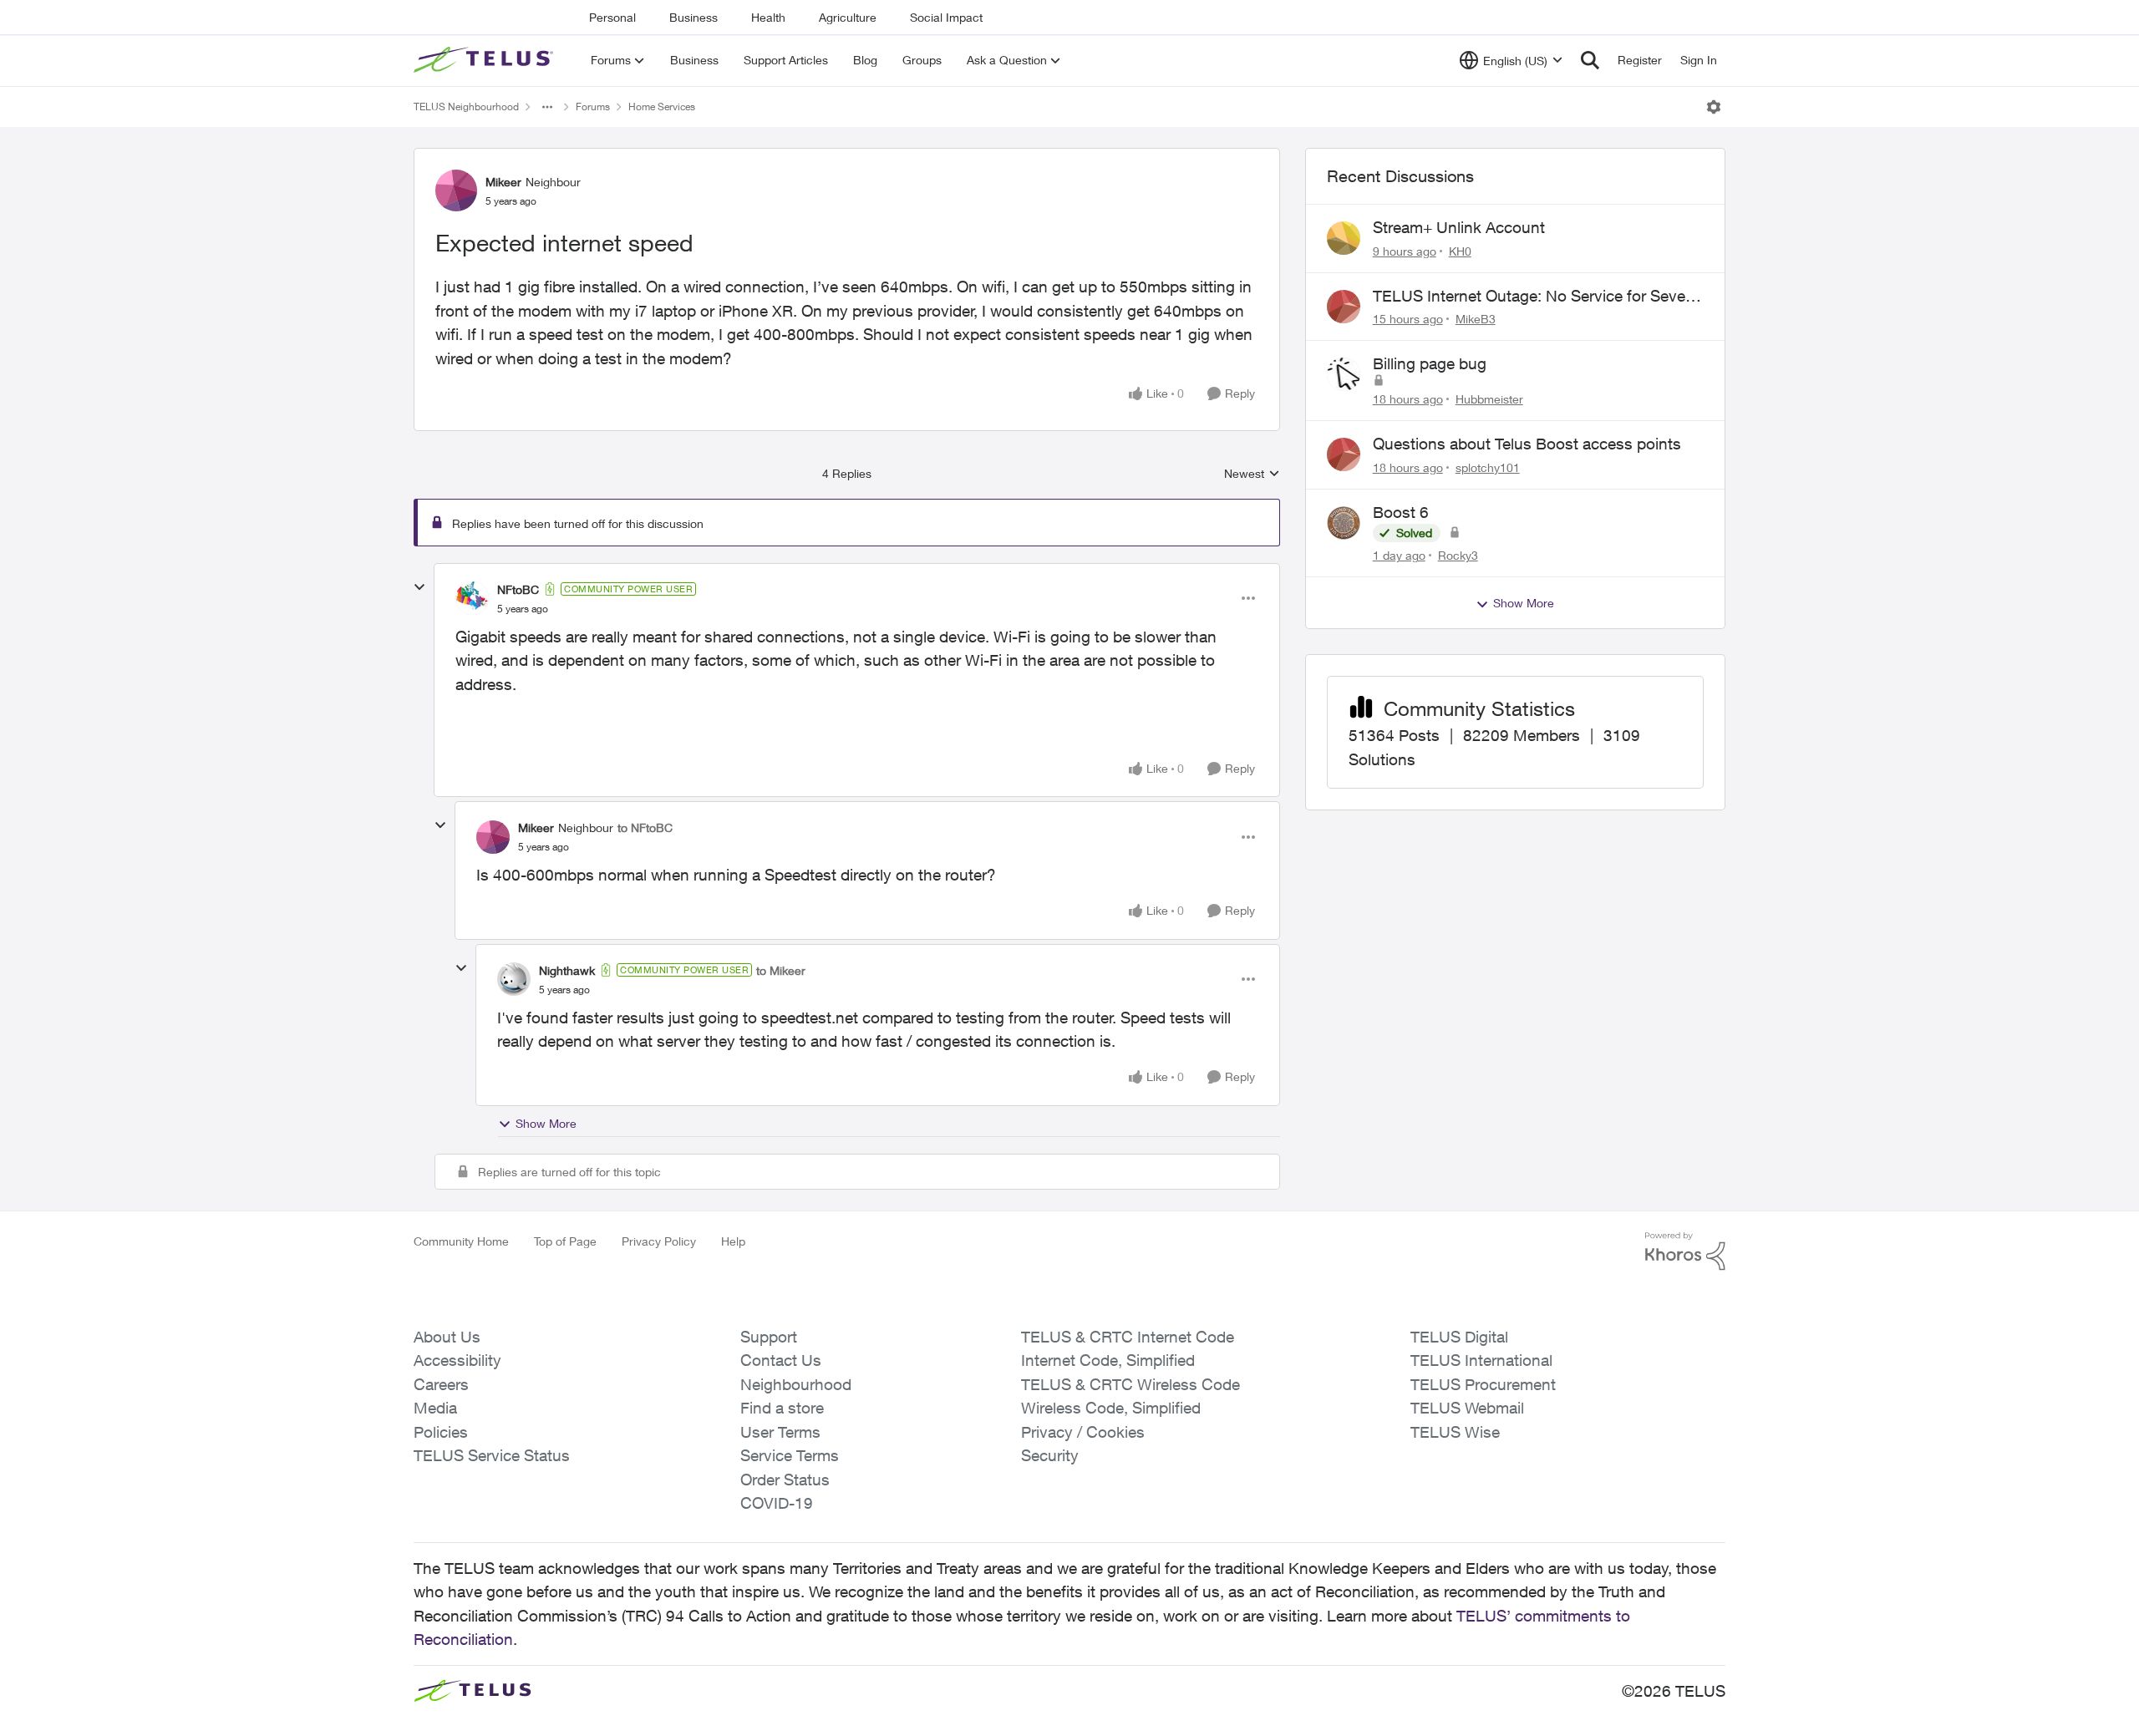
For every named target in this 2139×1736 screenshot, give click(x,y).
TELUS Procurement (1483, 1384)
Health (768, 17)
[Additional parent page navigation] (547, 107)
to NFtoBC (645, 827)
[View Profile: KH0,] (1344, 238)
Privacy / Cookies (1083, 1432)
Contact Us (781, 1360)
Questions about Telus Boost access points (1527, 444)
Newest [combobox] (1252, 474)
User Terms (780, 1432)
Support (769, 1337)
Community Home (461, 1241)
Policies (441, 1432)
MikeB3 (1476, 319)
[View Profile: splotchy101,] (1344, 454)
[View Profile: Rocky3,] (1344, 523)
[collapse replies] (419, 587)
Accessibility (457, 1360)
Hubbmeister (1489, 399)
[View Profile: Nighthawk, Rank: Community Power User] (514, 979)
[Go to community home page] (485, 60)
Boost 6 (1401, 512)
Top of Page (565, 1241)
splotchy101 (1488, 467)
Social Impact (946, 17)
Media (435, 1408)
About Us (447, 1337)
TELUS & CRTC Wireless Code (1130, 1384)
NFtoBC (518, 589)
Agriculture (848, 17)
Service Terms (790, 1455)
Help (733, 1241)
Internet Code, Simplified (1108, 1360)
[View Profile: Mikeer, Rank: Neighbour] (456, 190)
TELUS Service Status (492, 1455)
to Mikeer (781, 970)
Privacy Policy (659, 1241)
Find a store (782, 1408)
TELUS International (1481, 1360)
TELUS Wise (1455, 1432)
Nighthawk (567, 970)
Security (1050, 1455)
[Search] (1590, 60)
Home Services (662, 107)
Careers (441, 1384)
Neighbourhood (796, 1384)
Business (694, 17)
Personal (612, 17)
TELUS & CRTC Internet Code (1128, 1337)
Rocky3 (1458, 555)
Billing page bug (1430, 363)
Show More (546, 1123)
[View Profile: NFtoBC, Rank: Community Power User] (472, 598)
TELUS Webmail (1467, 1408)
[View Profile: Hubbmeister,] (1344, 374)
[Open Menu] (1714, 107)
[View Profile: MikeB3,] (1344, 307)
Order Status (785, 1480)
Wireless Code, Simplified (1111, 1408)
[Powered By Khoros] (1685, 1251)
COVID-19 (777, 1503)
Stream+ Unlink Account (1459, 227)
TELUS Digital (1459, 1337)
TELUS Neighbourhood (466, 107)
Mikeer (503, 182)
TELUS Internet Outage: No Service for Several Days (1537, 297)
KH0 (1460, 251)
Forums (593, 107)
